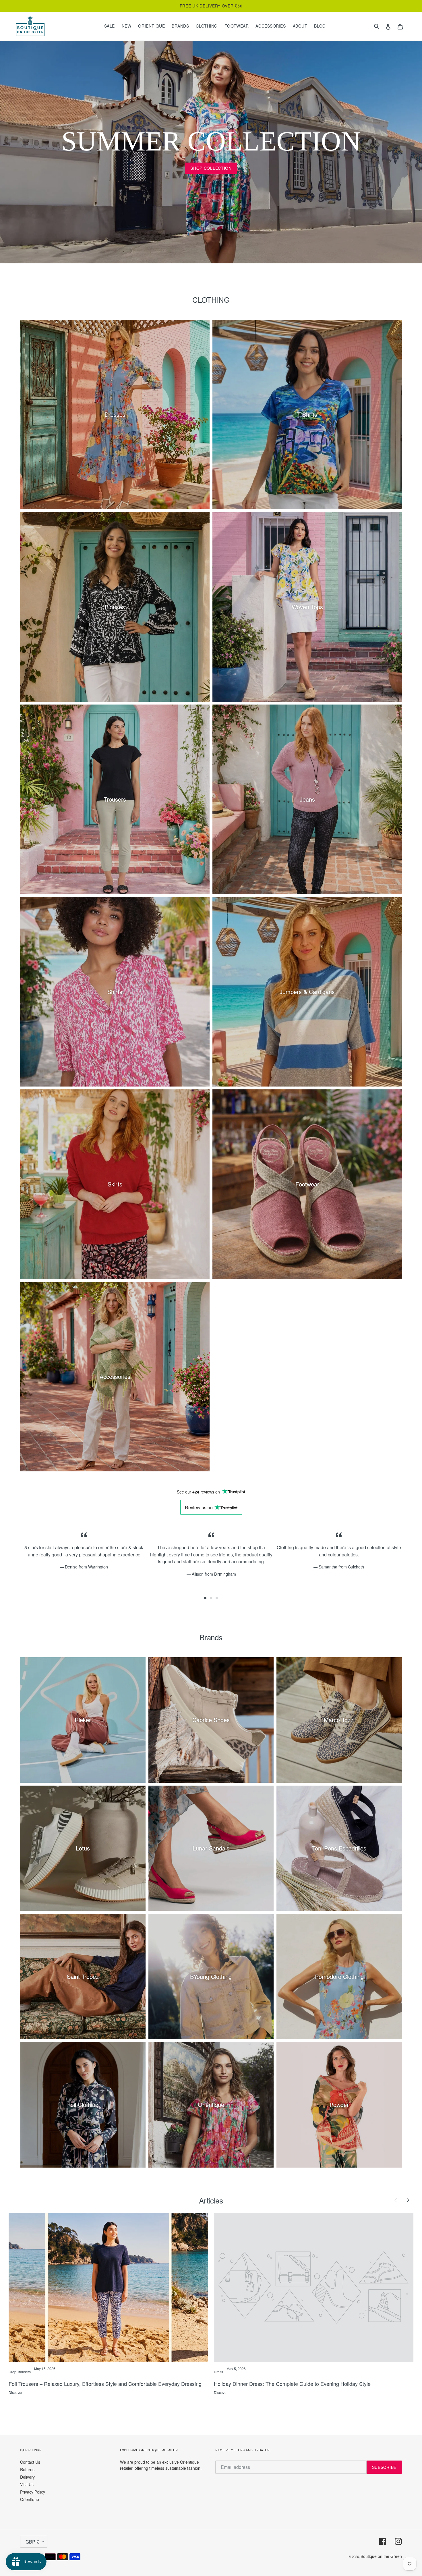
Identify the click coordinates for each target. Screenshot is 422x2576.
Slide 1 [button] (205, 1598)
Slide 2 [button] (211, 1598)
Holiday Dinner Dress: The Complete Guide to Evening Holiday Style (292, 2384)
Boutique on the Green (381, 2556)
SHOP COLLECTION (211, 168)
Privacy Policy (33, 2492)
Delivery (27, 2477)
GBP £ (32, 2542)
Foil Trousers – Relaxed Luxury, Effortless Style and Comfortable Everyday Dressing (105, 2384)
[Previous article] (396, 2200)
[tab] (205, 1598)
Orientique (30, 2499)
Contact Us (30, 2462)
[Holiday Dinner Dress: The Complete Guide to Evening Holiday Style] (314, 2287)
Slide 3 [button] (217, 1598)
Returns (27, 2469)
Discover (16, 2392)
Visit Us (27, 2484)
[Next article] (408, 2200)
